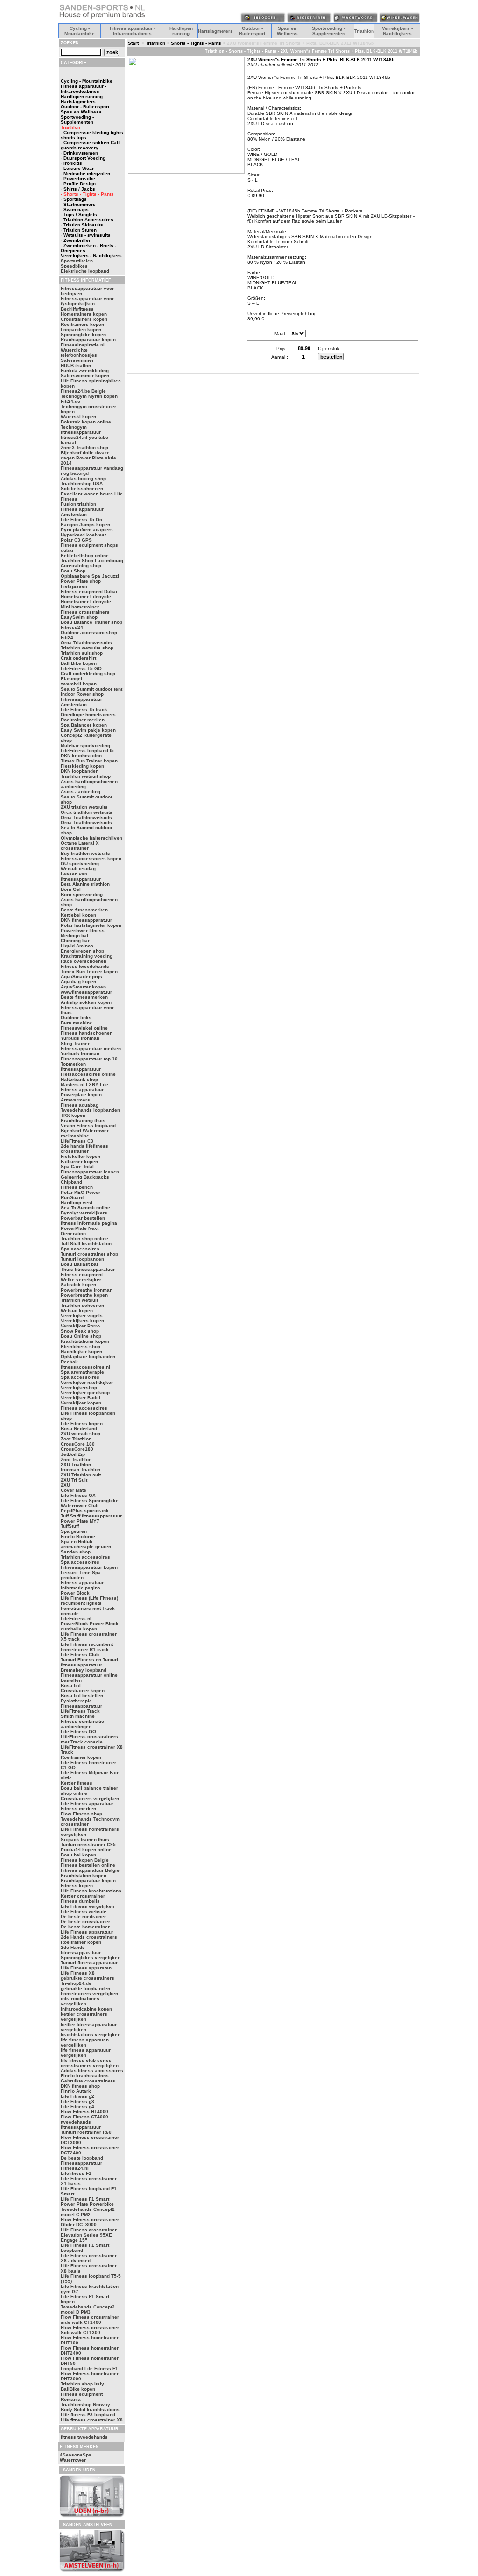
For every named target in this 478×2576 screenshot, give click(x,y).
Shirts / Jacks (79, 189)
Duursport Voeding (84, 158)
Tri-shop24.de (76, 1983)
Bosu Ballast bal (79, 1264)
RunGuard (72, 1197)
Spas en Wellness (287, 31)
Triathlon (364, 31)
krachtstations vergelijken (91, 2035)
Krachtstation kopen (84, 1875)
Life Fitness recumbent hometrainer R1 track (87, 1647)
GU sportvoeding (80, 864)
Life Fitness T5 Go (81, 519)
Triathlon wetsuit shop (86, 776)
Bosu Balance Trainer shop (91, 622)
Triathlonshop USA (82, 483)
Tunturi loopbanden (82, 1259)
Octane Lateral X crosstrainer (80, 846)
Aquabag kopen (78, 982)
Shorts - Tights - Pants (196, 43)
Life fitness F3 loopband (88, 2415)
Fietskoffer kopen (81, 1156)
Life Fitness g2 (77, 2096)
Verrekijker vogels (82, 1316)
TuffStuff (70, 1526)
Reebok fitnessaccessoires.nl (85, 1364)
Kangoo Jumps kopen (85, 525)
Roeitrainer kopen (81, 1757)
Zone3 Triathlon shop (84, 448)
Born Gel (71, 889)
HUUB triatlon (76, 365)
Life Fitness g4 (77, 2107)
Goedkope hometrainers (88, 715)
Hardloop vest (77, 1203)
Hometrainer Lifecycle (86, 596)
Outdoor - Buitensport (252, 31)
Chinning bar (75, 941)
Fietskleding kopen (82, 766)
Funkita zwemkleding (85, 371)
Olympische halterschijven (91, 838)
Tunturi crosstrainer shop (89, 1254)
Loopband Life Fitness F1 (89, 2368)
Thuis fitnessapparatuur (88, 1269)
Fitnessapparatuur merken (91, 1048)
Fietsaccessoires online (88, 1074)
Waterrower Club (80, 1506)
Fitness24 (72, 627)
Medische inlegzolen (87, 173)
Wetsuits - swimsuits (87, 235)
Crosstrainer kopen (83, 1690)
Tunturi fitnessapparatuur (89, 1963)
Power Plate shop (81, 581)
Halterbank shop (79, 1079)
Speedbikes (74, 266)
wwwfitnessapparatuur (86, 992)
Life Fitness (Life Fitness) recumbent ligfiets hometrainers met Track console (89, 1606)
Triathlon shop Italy (82, 2384)
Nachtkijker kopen (81, 1352)
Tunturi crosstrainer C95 (88, 1845)
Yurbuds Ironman (80, 1038)
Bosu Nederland (79, 1429)
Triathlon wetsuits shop (87, 648)
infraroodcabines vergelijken (80, 2001)
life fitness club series (86, 2060)
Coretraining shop (81, 566)
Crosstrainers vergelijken (90, 1798)
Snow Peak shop (80, 1331)
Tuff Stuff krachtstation (86, 1244)
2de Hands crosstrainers (89, 1937)
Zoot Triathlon (76, 1439)
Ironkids (73, 163)
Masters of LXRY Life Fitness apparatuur (84, 1087)
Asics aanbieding (81, 792)
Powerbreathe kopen (84, 1295)
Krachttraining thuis (83, 1120)
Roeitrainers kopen (82, 324)
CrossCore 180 (78, 1444)
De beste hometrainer (85, 1927)
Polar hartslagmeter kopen (91, 925)
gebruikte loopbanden (85, 1988)
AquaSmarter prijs (81, 977)
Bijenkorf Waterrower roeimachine (85, 1133)
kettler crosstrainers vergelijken (84, 2017)
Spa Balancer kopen (84, 725)
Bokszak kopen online (86, 422)
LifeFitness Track (80, 1711)
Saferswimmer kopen (85, 376)
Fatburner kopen (79, 1161)
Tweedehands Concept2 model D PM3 (88, 2309)
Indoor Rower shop (82, 694)
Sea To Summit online (85, 1208)
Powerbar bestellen (83, 1218)
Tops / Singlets (80, 215)
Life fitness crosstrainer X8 (92, 2420)
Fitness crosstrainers (85, 612)
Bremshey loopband (84, 1670)
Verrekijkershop (79, 1387)
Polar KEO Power (81, 1192)
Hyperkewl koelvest (83, 535)
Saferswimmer (77, 360)
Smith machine (78, 1716)
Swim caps (76, 209)
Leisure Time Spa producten (81, 1575)
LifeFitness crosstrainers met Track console (89, 1739)
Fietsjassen (74, 586)
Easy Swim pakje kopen (88, 730)
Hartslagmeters (215, 31)
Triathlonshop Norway (85, 2404)
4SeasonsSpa (76, 2455)
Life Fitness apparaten (86, 1968)
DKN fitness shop (80, 2086)
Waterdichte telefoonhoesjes (79, 353)
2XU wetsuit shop (81, 1434)
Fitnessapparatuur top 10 (89, 1059)
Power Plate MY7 (80, 1521)
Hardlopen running (181, 31)
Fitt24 (67, 638)
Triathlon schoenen (82, 1305)
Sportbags (75, 199)
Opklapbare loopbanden (88, 1357)
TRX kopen (73, 1115)
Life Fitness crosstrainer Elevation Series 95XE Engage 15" (89, 2235)
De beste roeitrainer (83, 1916)
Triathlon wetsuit (79, 1300)
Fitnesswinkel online (84, 1028)
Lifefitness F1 (76, 2173)
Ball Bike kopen (79, 663)
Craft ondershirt (78, 658)
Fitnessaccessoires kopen (91, 858)
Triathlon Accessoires (88, 220)
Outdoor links (76, 1018)
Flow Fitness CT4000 (84, 2117)
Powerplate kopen (81, 1095)
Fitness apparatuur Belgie (90, 1870)
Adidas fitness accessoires (92, 2071)
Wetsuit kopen (77, 1310)
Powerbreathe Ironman (87, 1290)
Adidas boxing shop (83, 478)
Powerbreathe (79, 179)
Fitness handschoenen (87, 1033)
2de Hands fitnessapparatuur (81, 1950)
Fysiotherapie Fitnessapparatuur (81, 1703)
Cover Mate (74, 1490)
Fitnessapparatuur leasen (90, 1172)
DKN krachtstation (81, 756)
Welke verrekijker (81, 1280)
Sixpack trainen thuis (85, 1839)
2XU (65, 1485)
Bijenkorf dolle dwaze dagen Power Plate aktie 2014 (88, 458)
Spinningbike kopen (83, 335)
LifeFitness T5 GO (81, 668)
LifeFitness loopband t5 (87, 751)
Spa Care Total (77, 1167)
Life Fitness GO (78, 1732)
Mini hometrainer (80, 607)
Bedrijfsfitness (77, 309)
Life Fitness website (84, 1911)
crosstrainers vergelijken (90, 2065)
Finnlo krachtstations (85, 2076)
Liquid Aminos (77, 946)
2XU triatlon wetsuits (84, 807)
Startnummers (80, 204)
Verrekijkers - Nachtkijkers (397, 31)
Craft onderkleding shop (88, 674)
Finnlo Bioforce (78, 1536)
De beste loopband (82, 2158)
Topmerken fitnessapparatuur (81, 1066)
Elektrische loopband (85, 271)
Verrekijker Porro (80, 1326)
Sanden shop (76, 1552)
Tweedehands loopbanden (90, 1110)
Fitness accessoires (84, 1408)
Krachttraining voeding (87, 956)
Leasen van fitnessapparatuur (81, 876)
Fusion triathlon (78, 504)
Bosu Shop (73, 571)
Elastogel (71, 679)
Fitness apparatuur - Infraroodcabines (133, 31)
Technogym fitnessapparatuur (81, 430)
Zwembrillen (77, 240)
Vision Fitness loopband (88, 1126)
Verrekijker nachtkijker (87, 1382)
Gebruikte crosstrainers (88, 2081)
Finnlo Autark (76, 2091)
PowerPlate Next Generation (80, 1231)
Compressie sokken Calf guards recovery (90, 145)
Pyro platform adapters (87, 530)
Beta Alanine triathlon (85, 884)
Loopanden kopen (81, 329)
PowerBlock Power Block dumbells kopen (90, 1626)
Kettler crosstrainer (83, 1896)
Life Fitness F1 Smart (85, 2199)
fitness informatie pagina (89, 1223)
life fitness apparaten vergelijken (85, 2042)
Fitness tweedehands (85, 966)
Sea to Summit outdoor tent (91, 689)
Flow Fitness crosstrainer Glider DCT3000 (90, 2222)
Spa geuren (74, 1531)
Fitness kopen (77, 1886)
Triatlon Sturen (80, 230)
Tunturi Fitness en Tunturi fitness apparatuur (89, 1662)
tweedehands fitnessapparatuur (81, 2124)
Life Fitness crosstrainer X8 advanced (89, 2258)
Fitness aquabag (80, 1105)
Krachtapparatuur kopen (88, 340)
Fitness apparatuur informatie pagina (82, 1585)
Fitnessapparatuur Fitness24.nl (81, 2166)
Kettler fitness (77, 1783)
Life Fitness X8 (78, 1973)
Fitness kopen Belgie (85, 1860)
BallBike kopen (78, 2389)
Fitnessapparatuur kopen (89, 1567)
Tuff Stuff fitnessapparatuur (91, 1516)
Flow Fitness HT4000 (84, 2112)
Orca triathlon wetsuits (87, 812)
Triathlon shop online (84, 1239)
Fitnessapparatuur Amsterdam (81, 702)
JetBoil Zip (73, 1454)
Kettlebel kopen (78, 915)
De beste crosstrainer (85, 1922)
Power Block (75, 1593)
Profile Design (80, 184)
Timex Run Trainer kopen (89, 761)
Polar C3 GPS (76, 540)
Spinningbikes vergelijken (91, 1958)
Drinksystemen (81, 153)
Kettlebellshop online (85, 555)
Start (133, 43)
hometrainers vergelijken (89, 1994)
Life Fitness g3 (77, 2101)
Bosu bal (71, 1685)
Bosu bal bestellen (82, 1696)
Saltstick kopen (78, 1285)
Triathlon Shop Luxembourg (92, 561)
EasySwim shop (79, 617)
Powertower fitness (83, 930)
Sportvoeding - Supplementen (328, 31)
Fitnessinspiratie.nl (83, 345)
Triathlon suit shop (82, 653)
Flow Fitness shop (81, 1814)
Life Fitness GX (78, 1495)
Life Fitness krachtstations (91, 1891)
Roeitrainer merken (83, 720)
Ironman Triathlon (81, 1470)
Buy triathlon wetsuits (85, 853)
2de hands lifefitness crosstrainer (84, 1149)
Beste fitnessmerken (84, 910)
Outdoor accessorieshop (89, 632)
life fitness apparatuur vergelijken (86, 2053)
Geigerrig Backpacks (85, 1177)
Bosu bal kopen (78, 1855)
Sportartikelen (77, 261)
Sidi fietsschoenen (82, 489)
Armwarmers (75, 1100)
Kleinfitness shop (81, 1346)
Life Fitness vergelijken (88, 1906)
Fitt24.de (70, 401)
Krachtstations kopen (85, 1341)
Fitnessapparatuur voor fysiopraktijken (87, 301)
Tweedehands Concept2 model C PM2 (88, 2212)
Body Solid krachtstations (90, 2410)
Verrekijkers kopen (82, 1321)
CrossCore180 (77, 1449)
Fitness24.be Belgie (83, 391)
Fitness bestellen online (88, 1865)
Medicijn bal (74, 935)
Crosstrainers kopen (84, 319)
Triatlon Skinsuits (83, 225)
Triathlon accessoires (85, 1557)
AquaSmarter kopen (83, 987)
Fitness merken (78, 1809)
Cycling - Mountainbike (80, 31)
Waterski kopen (78, 417)
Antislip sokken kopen (86, 1002)
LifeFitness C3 (77, 1141)
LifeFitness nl (76, 1619)
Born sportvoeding (82, 894)
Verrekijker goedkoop (85, 1393)
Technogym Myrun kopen (89, 396)
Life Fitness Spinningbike (90, 1500)
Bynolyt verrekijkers (84, 1213)
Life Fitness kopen (82, 1423)
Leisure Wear (79, 168)
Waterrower (73, 2460)
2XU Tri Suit (74, 1480)
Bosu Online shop (81, 1336)
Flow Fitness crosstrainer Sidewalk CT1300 (90, 2330)
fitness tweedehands (84, 2437)
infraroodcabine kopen (86, 2009)
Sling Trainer (75, 1043)
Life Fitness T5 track (84, 709)
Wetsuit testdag (78, 869)
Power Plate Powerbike (87, 2204)
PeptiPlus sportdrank (85, 1511)
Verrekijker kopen (81, 1403)
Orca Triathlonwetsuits (86, 643)
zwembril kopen (79, 684)
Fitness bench (77, 1187)
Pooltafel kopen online (86, 1850)
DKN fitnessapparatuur (86, 920)
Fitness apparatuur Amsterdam (82, 512)
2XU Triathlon (76, 1464)
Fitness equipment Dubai (89, 591)
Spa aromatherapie (82, 1372)
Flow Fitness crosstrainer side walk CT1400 (90, 2320)
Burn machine (77, 1023)
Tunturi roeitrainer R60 (86, 2132)
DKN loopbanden (80, 771)
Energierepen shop (82, 951)
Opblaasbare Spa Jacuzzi (90, 576)
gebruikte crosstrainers (88, 1978)
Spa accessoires (80, 1249)
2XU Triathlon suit (81, 1475)
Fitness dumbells (80, 1901)
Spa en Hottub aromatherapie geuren (86, 1544)
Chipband (71, 1182)
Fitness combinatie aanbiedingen (82, 1724)
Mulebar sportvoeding (85, 745)
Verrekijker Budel (81, 1398)
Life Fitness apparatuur (87, 1803)
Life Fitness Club (80, 1655)
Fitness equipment (82, 1274)
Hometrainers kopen (84, 314)
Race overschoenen (84, 961)
